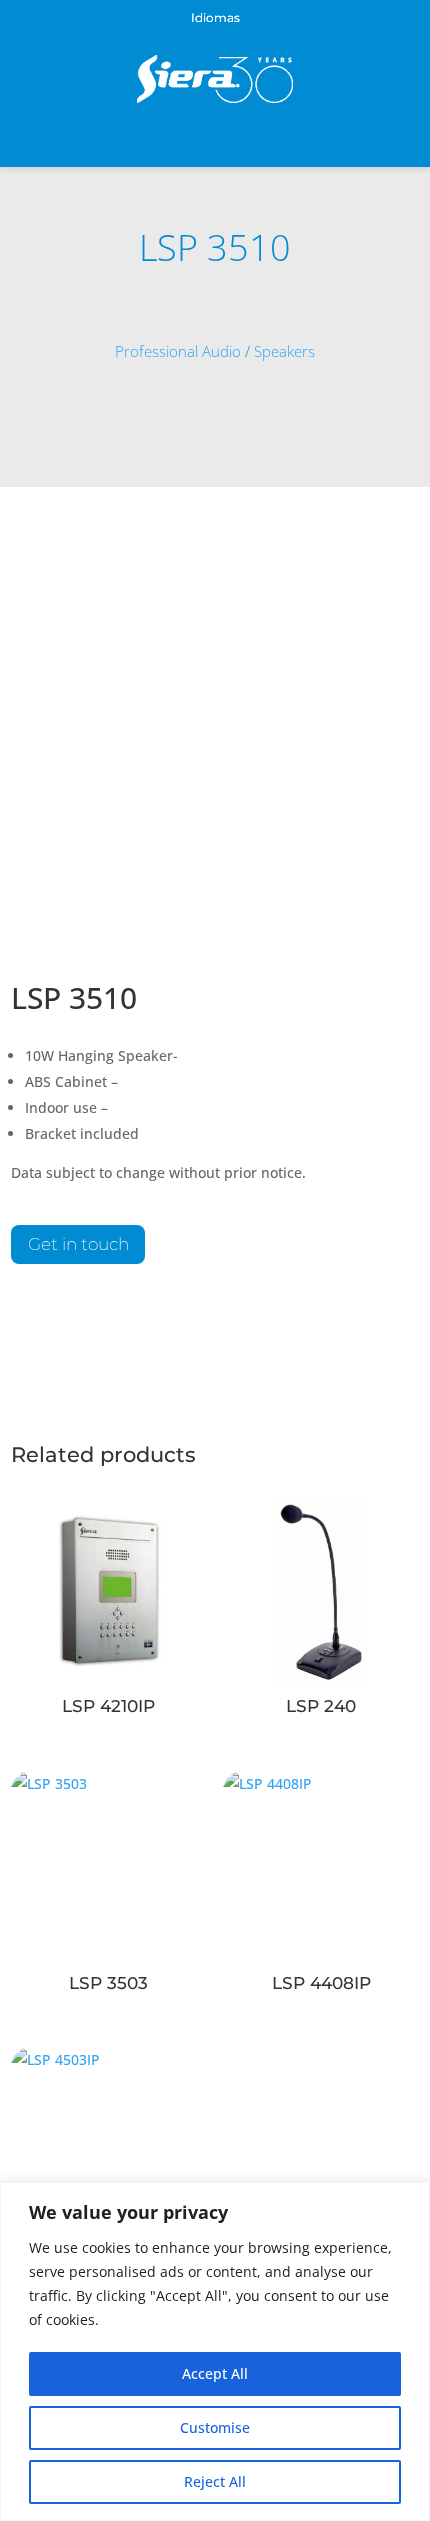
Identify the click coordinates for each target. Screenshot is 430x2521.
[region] (215, 2351)
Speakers (284, 351)
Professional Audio (178, 351)
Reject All (215, 2481)
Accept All (215, 2373)
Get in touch (78, 1244)
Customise (215, 2427)
